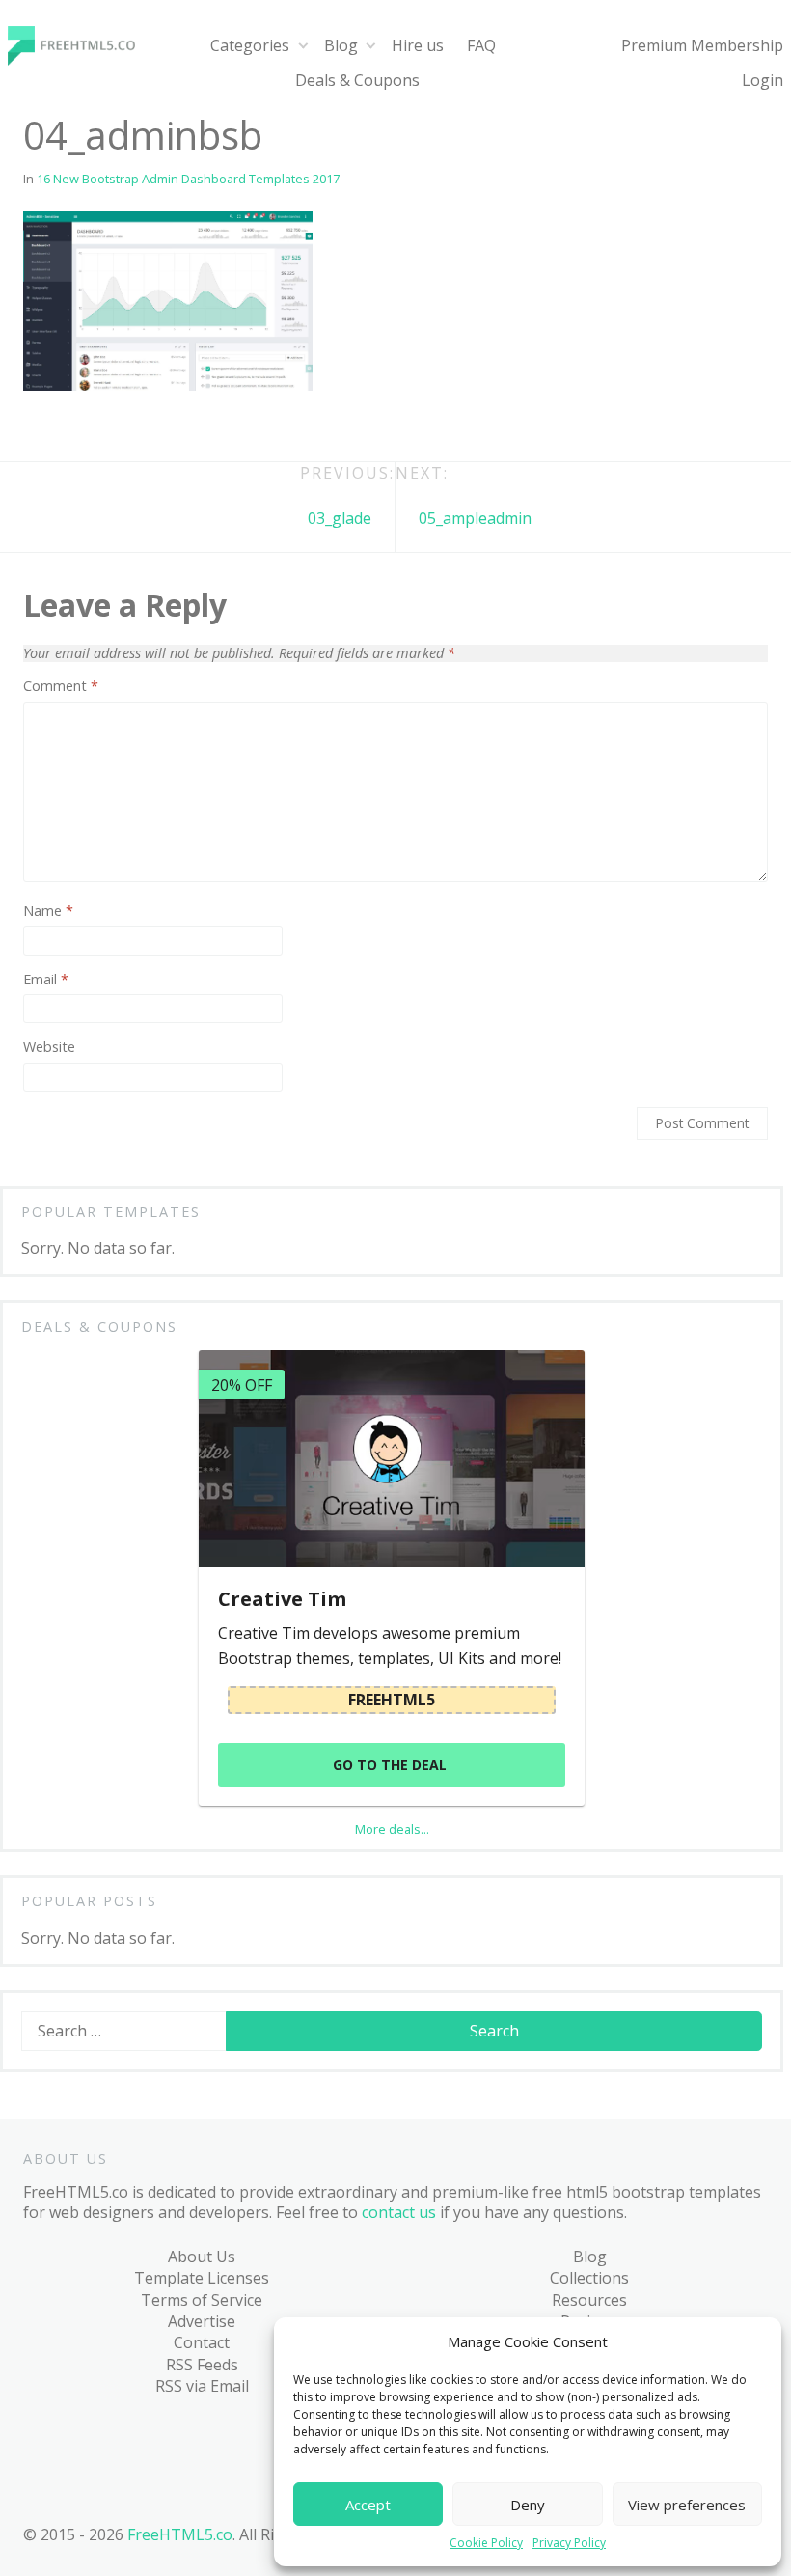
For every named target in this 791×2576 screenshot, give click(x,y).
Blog (341, 45)
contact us (399, 2212)
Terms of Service (202, 2300)
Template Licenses (202, 2278)
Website (49, 1047)
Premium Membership (702, 45)
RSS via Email (202, 2386)
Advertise (202, 2321)
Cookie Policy (486, 2543)
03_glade (340, 518)
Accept (368, 2505)
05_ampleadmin (475, 518)
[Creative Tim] (392, 1459)
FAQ (481, 45)
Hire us (418, 45)
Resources (589, 2300)
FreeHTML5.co (180, 2534)
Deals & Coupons (357, 80)
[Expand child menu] (302, 46)
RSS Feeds (202, 2365)
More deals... (392, 1829)
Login (763, 80)
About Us (202, 2257)
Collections (589, 2278)
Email (46, 980)
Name (48, 911)
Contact (202, 2342)
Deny (528, 2505)
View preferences (687, 2505)
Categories (250, 45)
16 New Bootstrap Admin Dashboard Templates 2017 (188, 179)
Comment (61, 686)
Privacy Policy (569, 2543)
